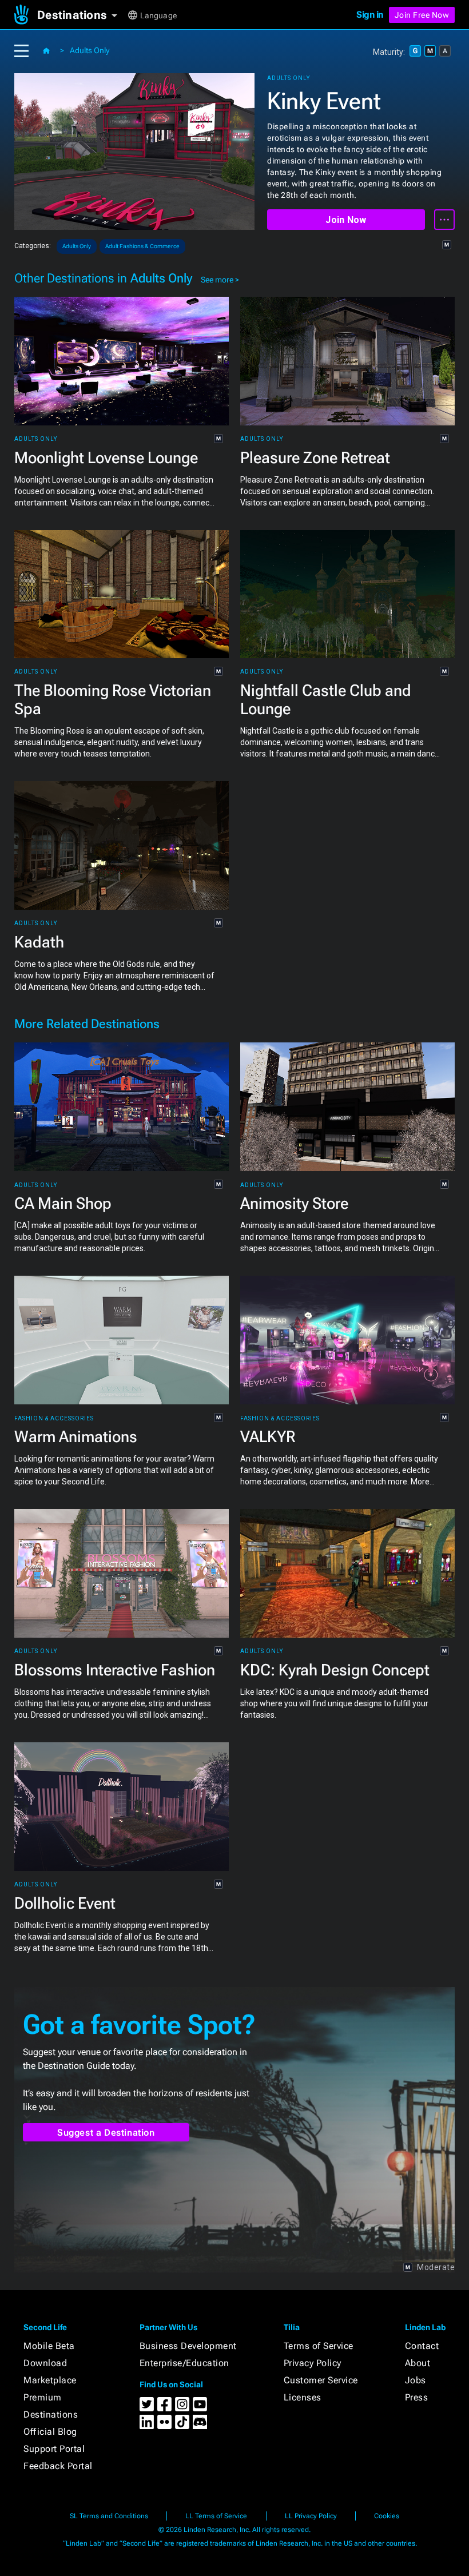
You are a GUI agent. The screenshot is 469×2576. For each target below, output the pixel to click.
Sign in (370, 15)
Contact (422, 2346)
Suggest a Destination (106, 2133)
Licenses (303, 2397)
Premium (43, 2397)
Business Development (188, 2346)
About (418, 2363)
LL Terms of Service (216, 2516)
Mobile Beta (49, 2346)
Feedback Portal (58, 2466)
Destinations (51, 2414)
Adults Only (90, 50)
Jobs (416, 2380)
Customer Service (321, 2380)
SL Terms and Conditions (109, 2516)
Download (45, 2363)
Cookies (387, 2516)
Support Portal (54, 2449)
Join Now (346, 220)
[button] (82, 15)
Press (417, 2397)
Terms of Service (319, 2346)
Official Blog (50, 2432)
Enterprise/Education (184, 2363)
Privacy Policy (313, 2363)
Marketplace (50, 2380)
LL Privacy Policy (311, 2516)
